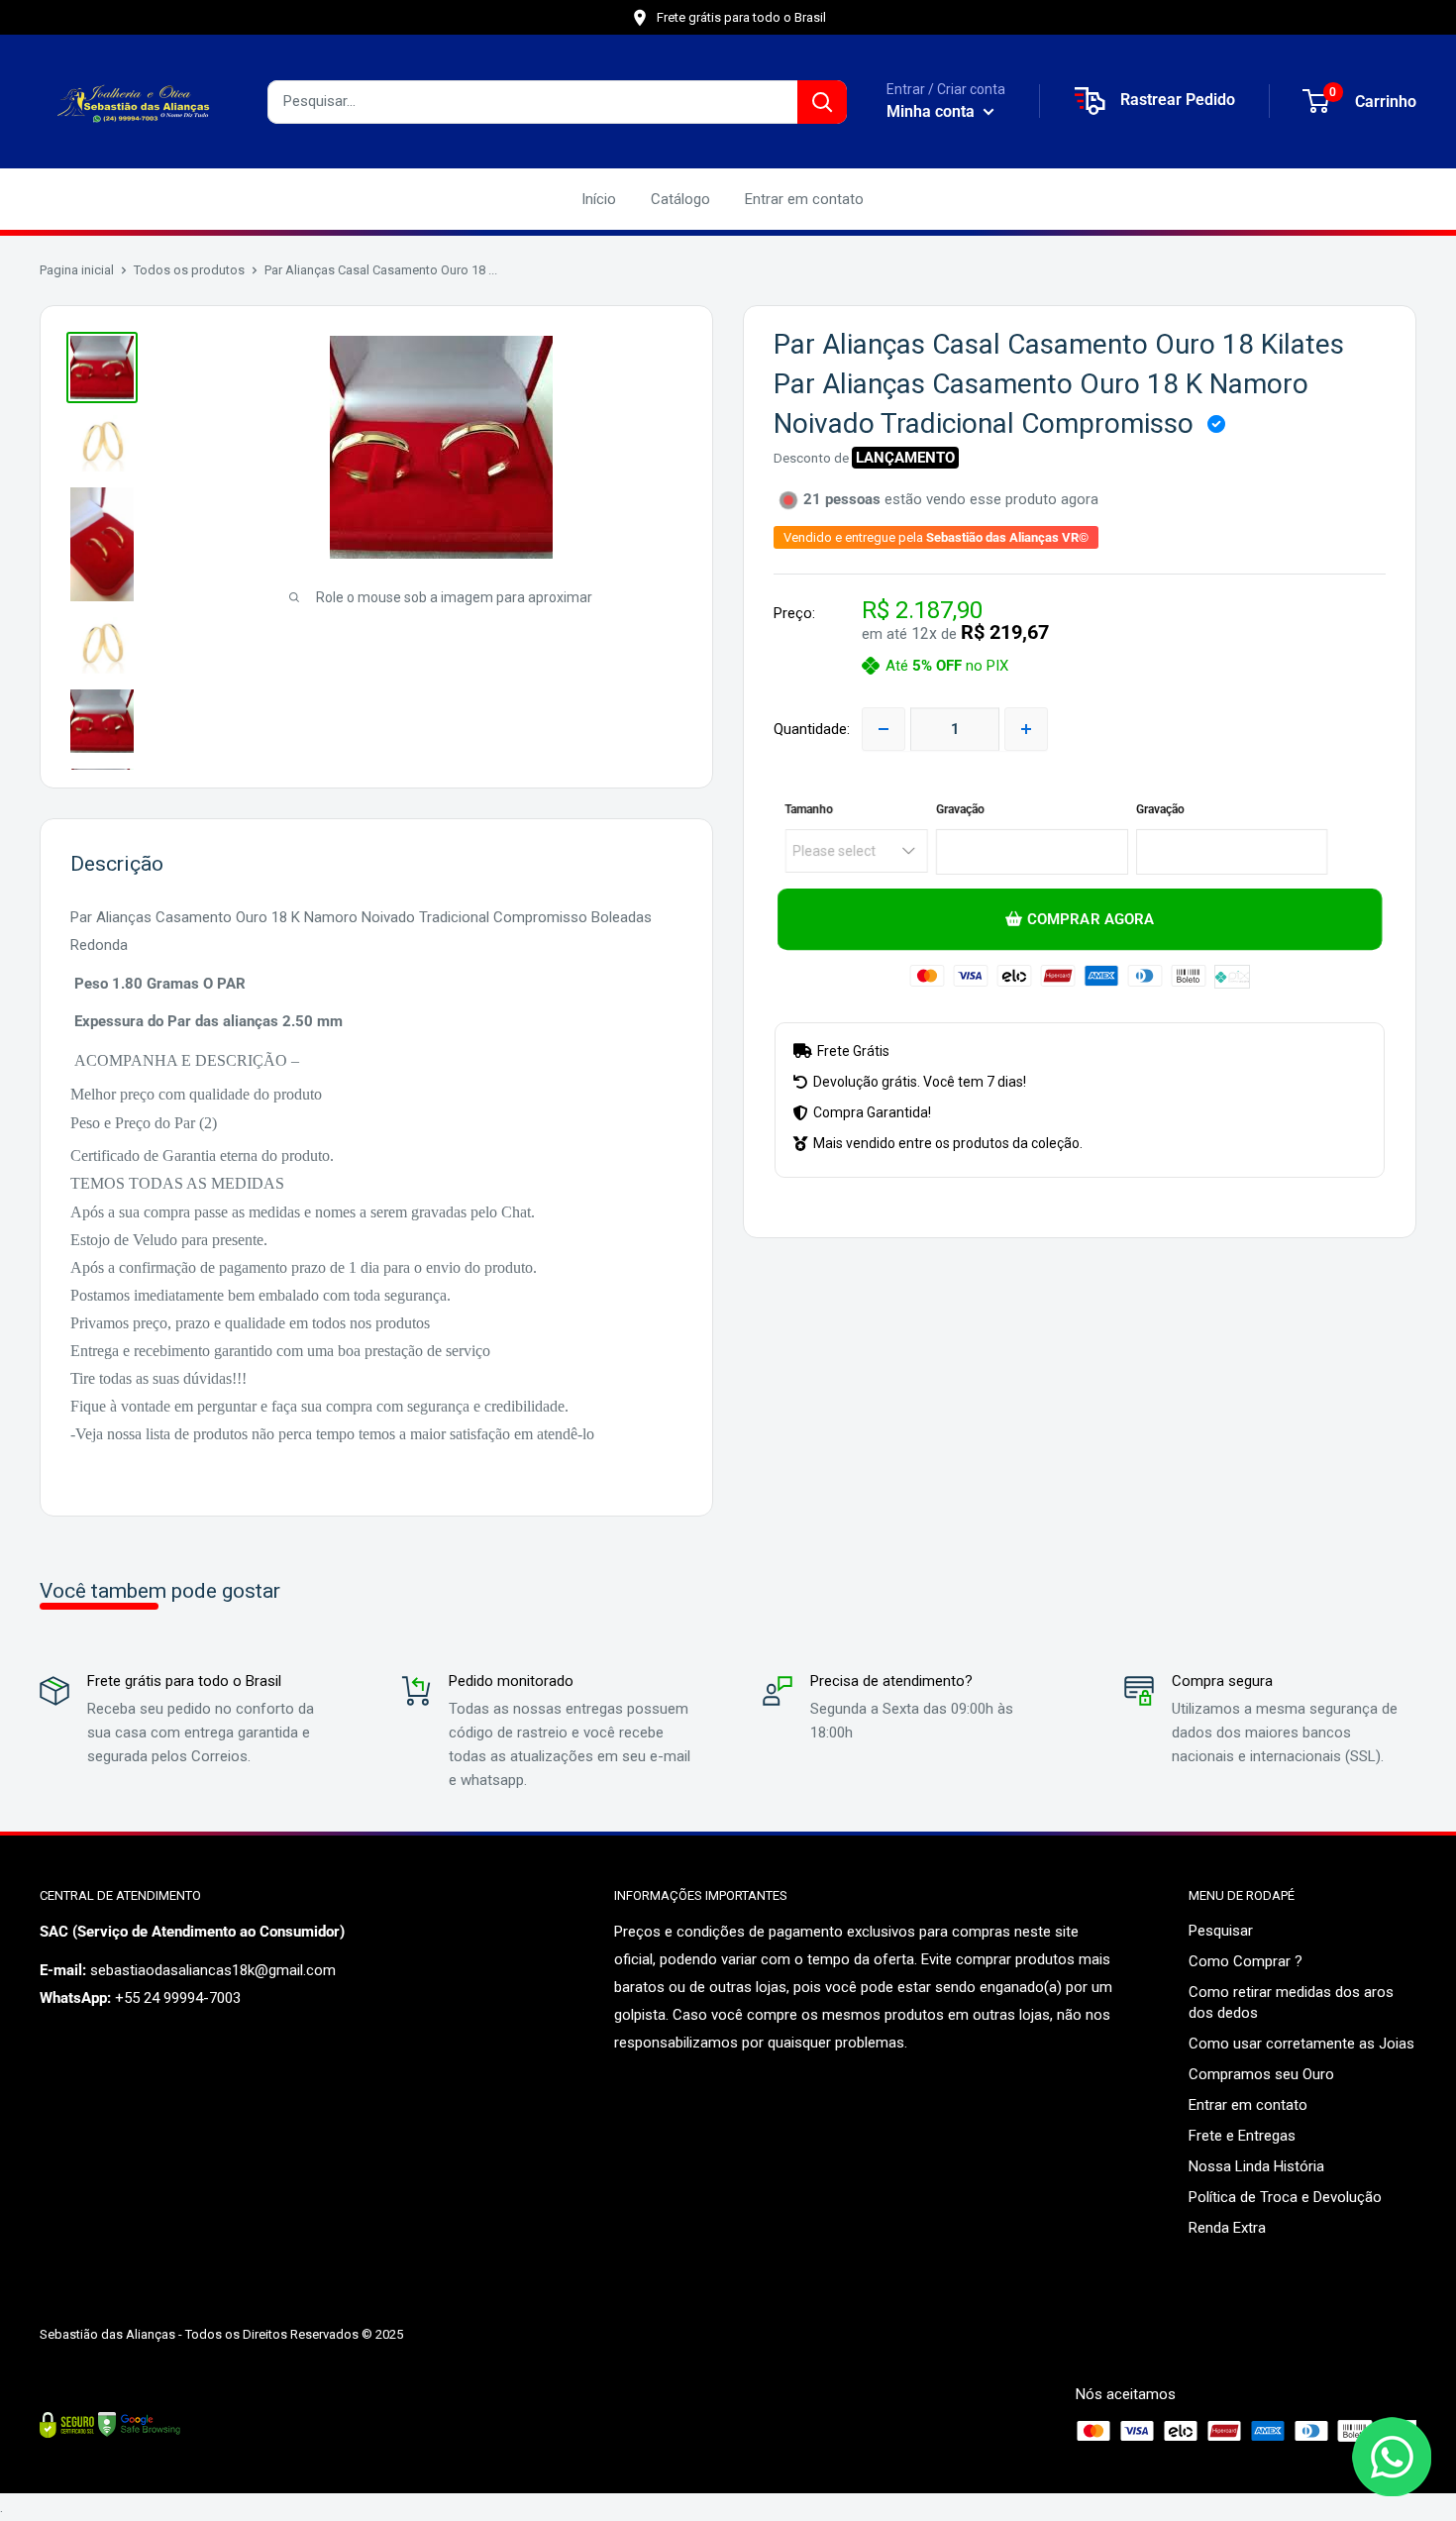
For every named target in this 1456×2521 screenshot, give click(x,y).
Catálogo (680, 199)
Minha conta (933, 111)
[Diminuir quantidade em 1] (884, 729)
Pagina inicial (77, 270)
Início (599, 199)
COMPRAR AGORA (1090, 920)
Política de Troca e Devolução (1285, 2197)
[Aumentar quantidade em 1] (1026, 729)
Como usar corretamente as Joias (1301, 2044)
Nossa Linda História (1256, 2166)
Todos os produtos (189, 270)
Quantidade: (812, 729)
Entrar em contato (804, 199)
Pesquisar (1221, 1931)
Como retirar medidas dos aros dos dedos (1291, 2002)
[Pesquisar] (822, 102)
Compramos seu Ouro (1261, 2074)
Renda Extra (1227, 2228)
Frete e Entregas (1242, 2136)
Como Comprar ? (1246, 1961)
